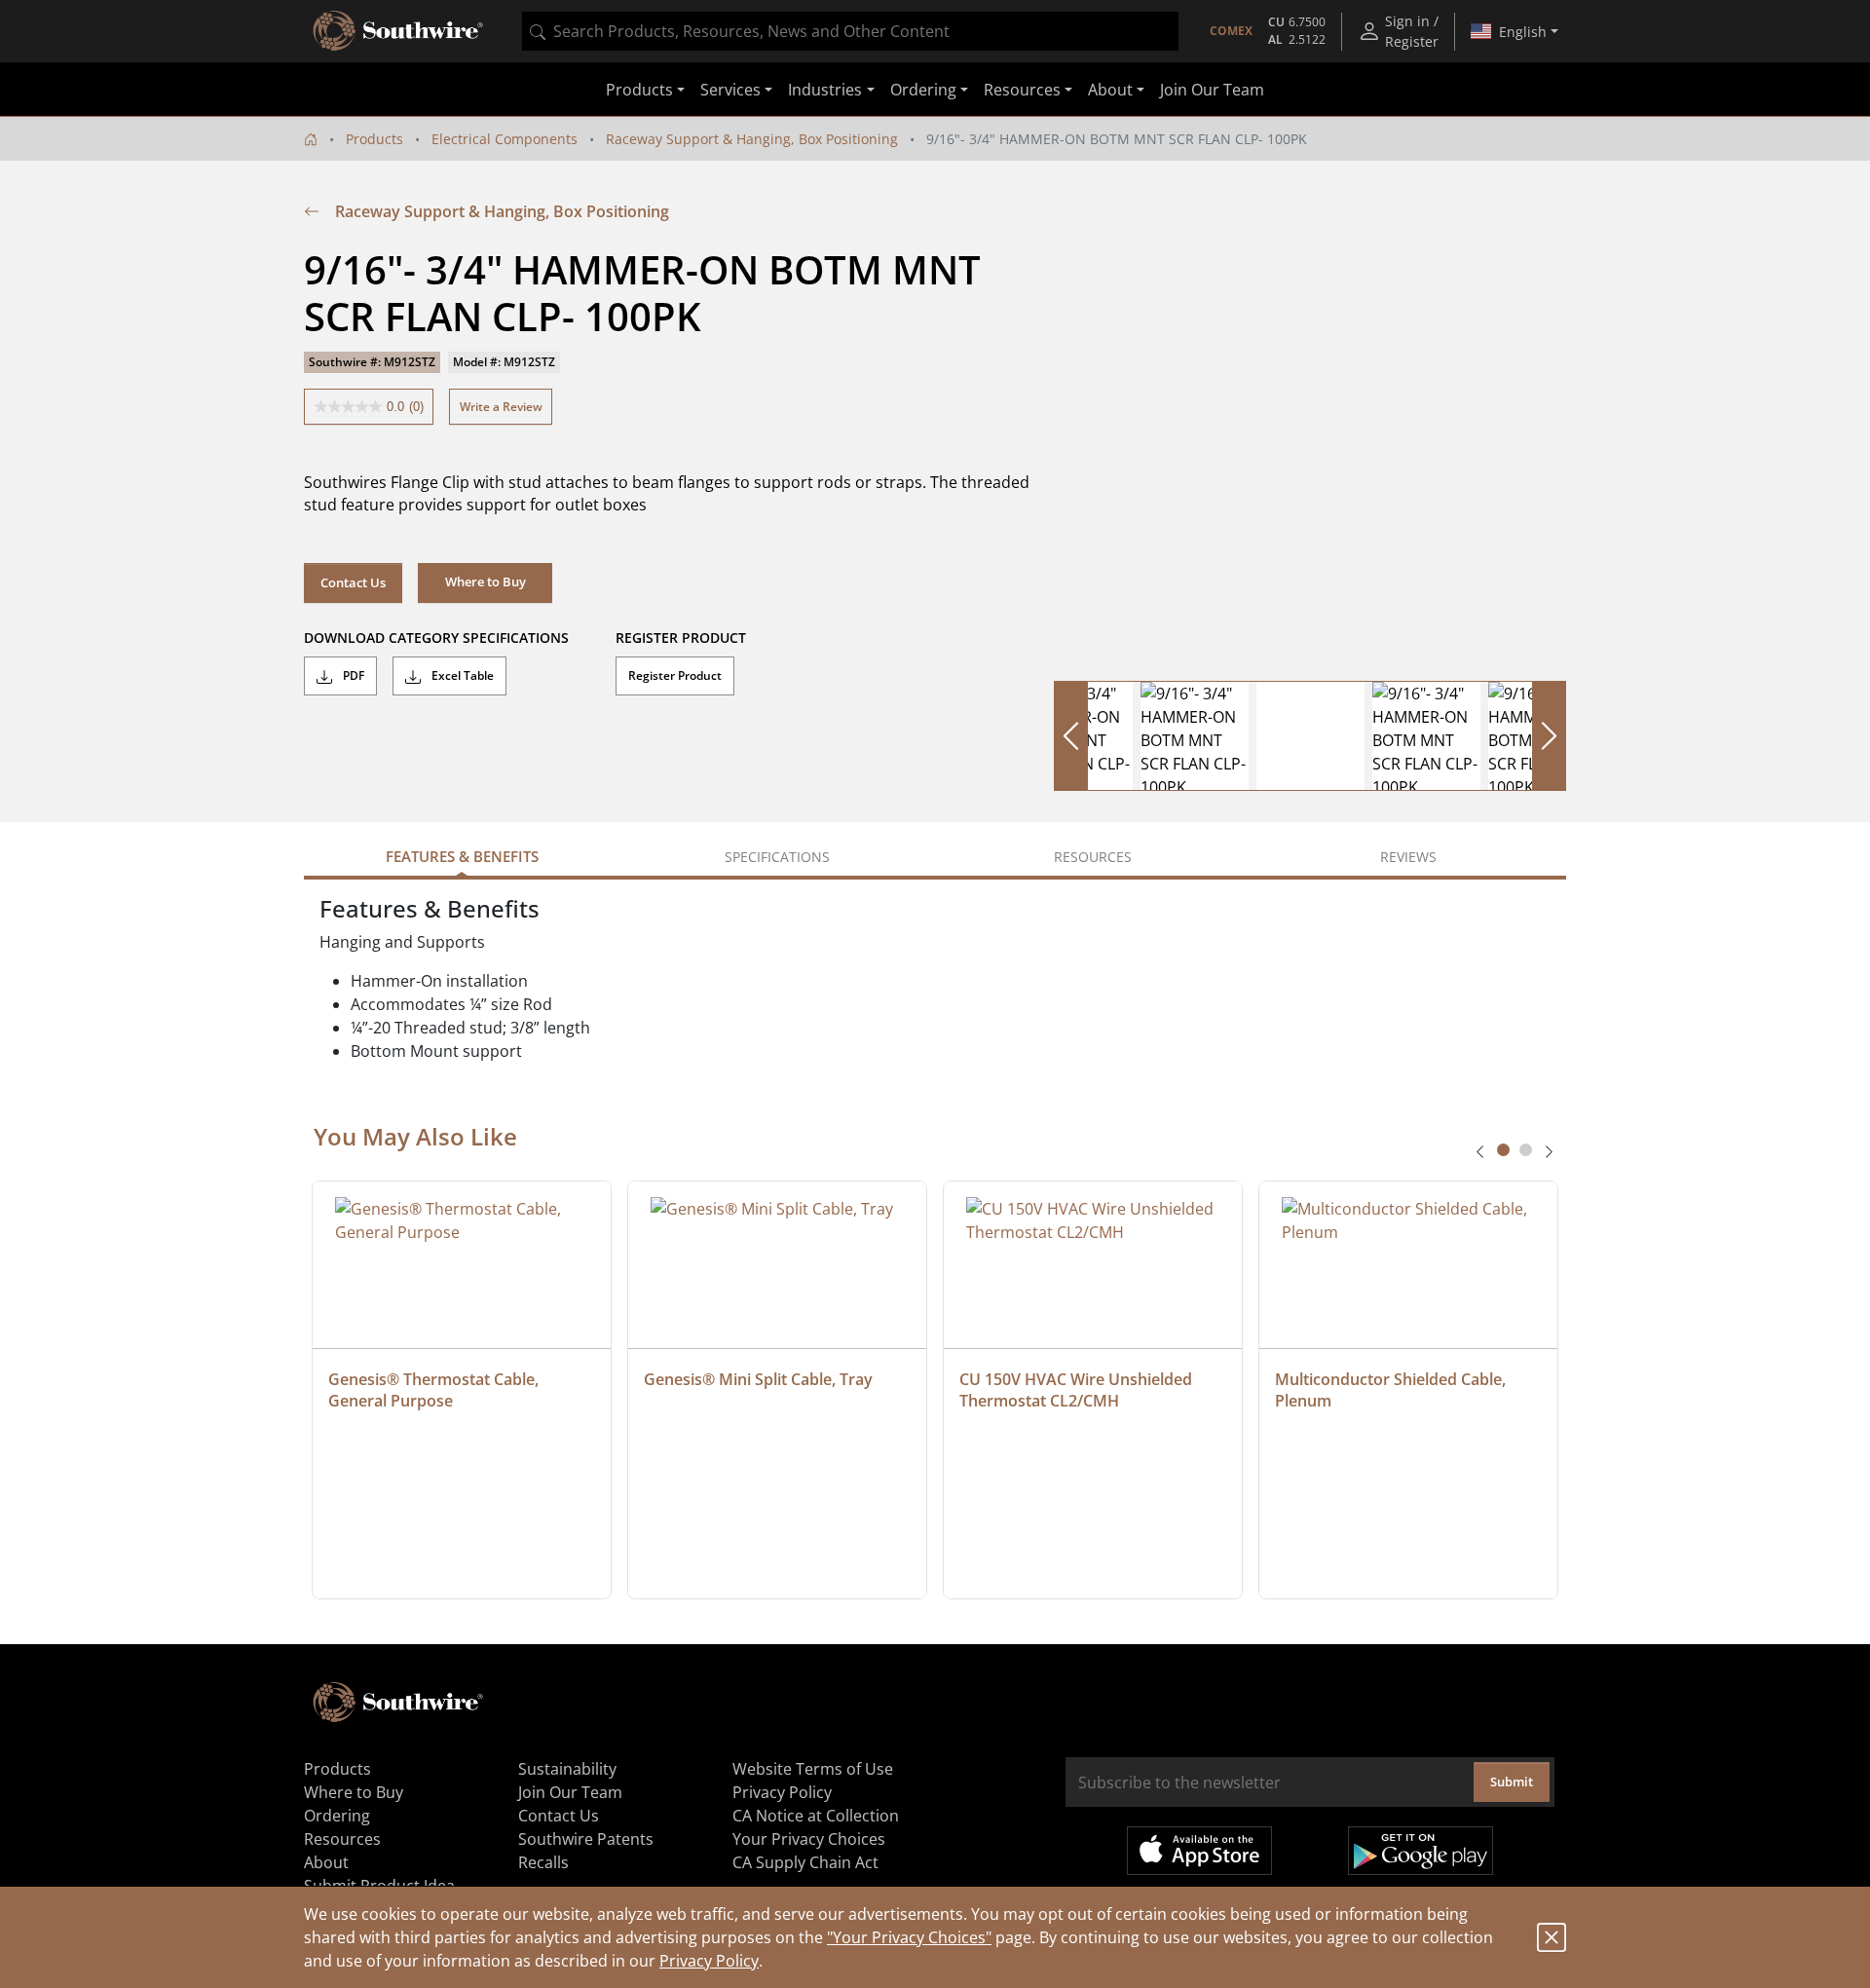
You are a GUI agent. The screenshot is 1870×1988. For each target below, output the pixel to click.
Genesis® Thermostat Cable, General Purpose (435, 1390)
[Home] (311, 139)
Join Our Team (1212, 90)
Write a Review (501, 407)
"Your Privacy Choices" (909, 1937)
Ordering (337, 1816)
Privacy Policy (709, 1961)
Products (374, 139)
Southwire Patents (586, 1839)
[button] (485, 582)
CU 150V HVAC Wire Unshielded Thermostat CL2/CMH (1078, 1390)
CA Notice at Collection (816, 1816)
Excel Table (461, 675)
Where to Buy (354, 1792)
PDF (352, 675)
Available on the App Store (1199, 1851)
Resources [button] (1022, 90)
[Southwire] (399, 31)
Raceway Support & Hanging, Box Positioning (752, 139)
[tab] (1503, 1150)
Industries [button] (825, 90)
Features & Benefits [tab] (462, 856)
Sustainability (567, 1769)
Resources (342, 1839)
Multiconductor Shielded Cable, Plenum (1392, 1390)
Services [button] (730, 90)
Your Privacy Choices (809, 1839)
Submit (1512, 1782)
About (326, 1862)
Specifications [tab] (777, 857)
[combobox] (850, 31)
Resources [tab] (1093, 857)
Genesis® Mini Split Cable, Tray (758, 1379)
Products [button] (639, 90)
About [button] (1110, 90)
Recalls (543, 1862)
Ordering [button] (923, 90)
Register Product (675, 675)
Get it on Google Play (1421, 1851)
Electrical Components (505, 139)
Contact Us (353, 582)
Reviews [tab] (1408, 857)
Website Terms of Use (813, 1769)
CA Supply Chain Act (805, 1862)
